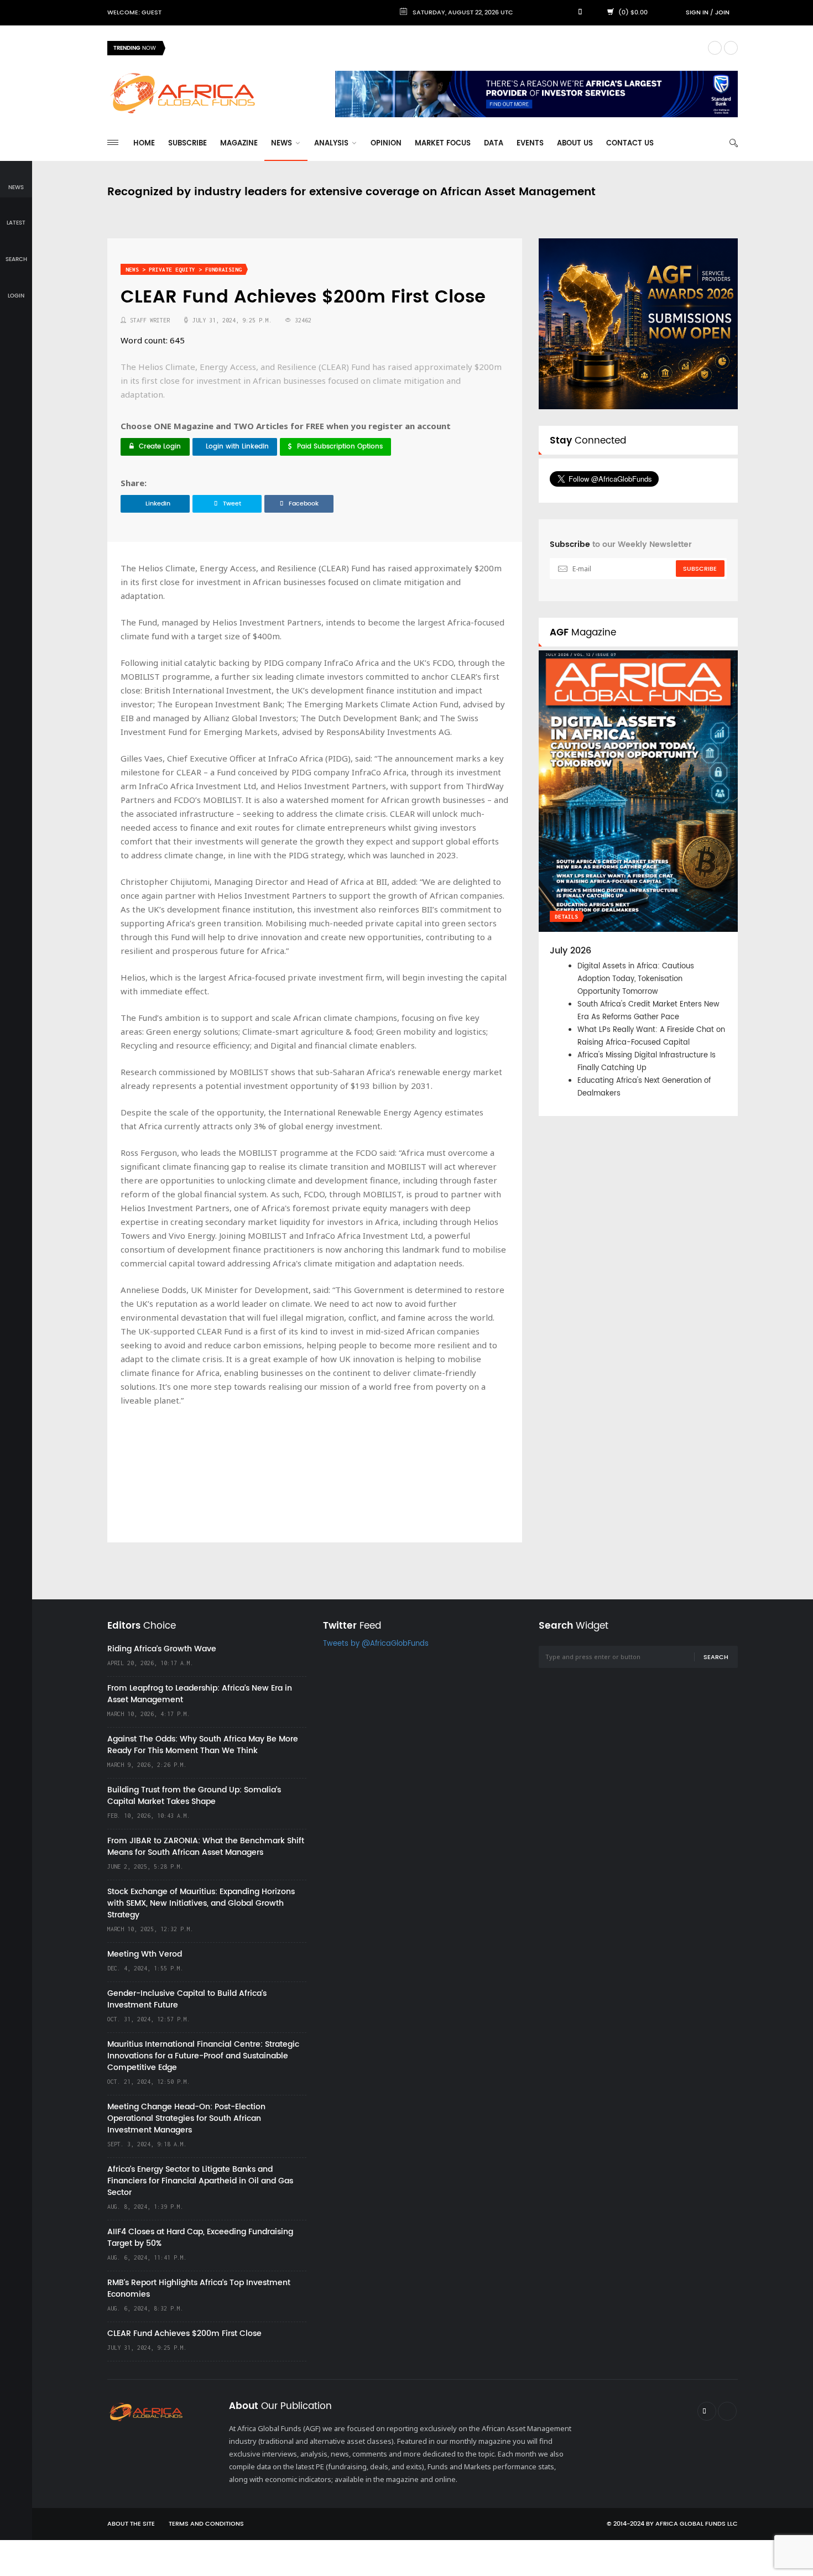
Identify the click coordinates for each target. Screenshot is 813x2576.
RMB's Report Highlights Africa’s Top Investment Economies (199, 2288)
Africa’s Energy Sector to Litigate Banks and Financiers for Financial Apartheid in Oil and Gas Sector (200, 2181)
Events (530, 144)
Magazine (239, 144)
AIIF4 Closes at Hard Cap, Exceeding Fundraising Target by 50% (200, 2238)
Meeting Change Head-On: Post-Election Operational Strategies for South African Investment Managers (186, 2118)
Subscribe (187, 144)
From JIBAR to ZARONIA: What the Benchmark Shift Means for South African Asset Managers (206, 1847)
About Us (575, 144)
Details (566, 917)
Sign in (697, 13)
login (16, 296)
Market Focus (443, 144)
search (16, 259)
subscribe (700, 569)
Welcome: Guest (134, 13)
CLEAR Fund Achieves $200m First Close (184, 2333)
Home (144, 144)
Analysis (332, 144)
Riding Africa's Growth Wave (224, 48)
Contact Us (630, 144)
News (283, 144)
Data (494, 144)
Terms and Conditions (206, 2524)
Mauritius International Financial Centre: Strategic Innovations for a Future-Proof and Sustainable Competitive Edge (203, 2056)
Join (722, 13)
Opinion (386, 144)
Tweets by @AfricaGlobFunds (376, 1644)
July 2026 (570, 951)
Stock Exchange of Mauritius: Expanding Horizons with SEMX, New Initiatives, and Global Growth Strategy (201, 1903)
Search (716, 1657)
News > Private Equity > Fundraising (184, 270)
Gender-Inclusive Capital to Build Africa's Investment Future (187, 1999)
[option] (436, 48)
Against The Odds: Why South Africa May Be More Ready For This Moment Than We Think (203, 1745)
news (16, 187)
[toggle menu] (113, 142)
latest (16, 223)
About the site (131, 2524)
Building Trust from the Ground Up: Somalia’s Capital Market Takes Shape (194, 1796)
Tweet (232, 504)
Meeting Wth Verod (145, 1954)
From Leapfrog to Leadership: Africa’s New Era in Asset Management (200, 1694)
